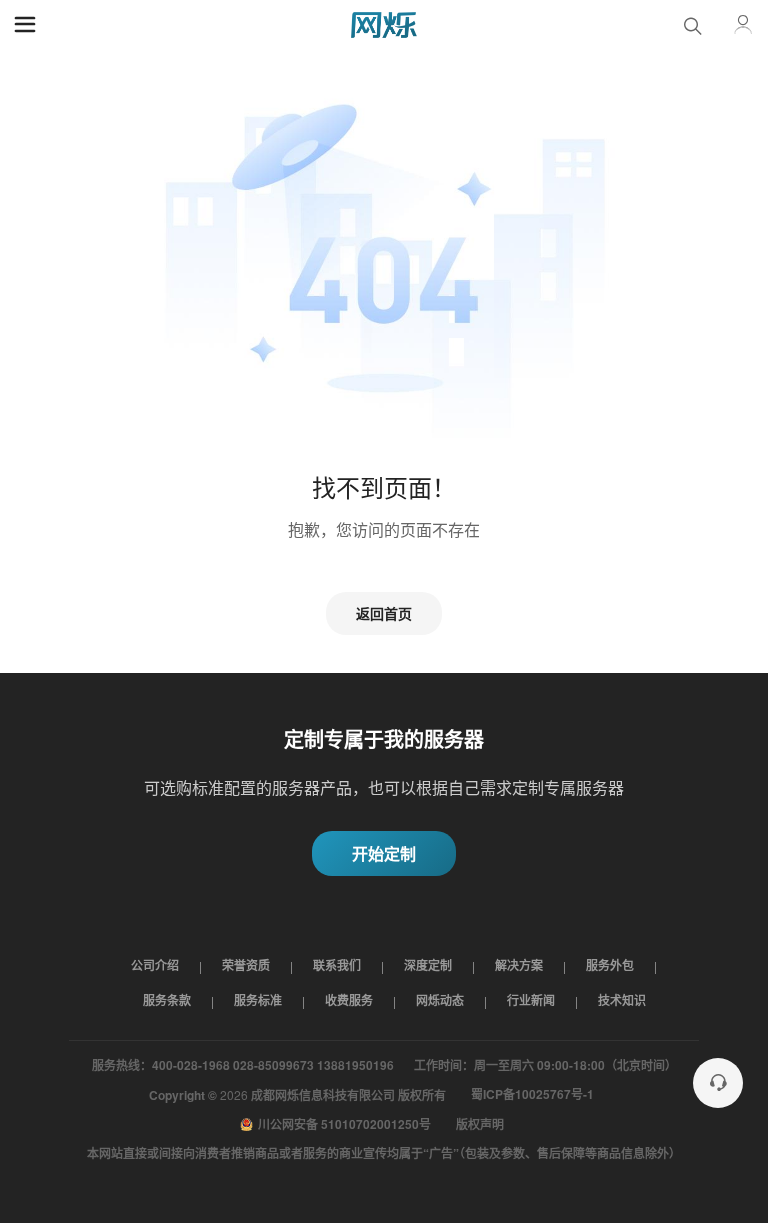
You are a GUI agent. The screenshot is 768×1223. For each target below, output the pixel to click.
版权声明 (480, 1124)
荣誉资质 (246, 965)
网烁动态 (440, 1000)
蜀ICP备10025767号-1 (532, 1094)
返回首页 (384, 613)
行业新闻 (531, 1000)
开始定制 (384, 853)
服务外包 (610, 965)
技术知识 (622, 1000)
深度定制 (428, 965)
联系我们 (337, 965)
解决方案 (519, 965)
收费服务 (349, 1000)
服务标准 (258, 1000)
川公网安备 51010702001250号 (344, 1124)
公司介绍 (155, 965)
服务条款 (167, 1000)
